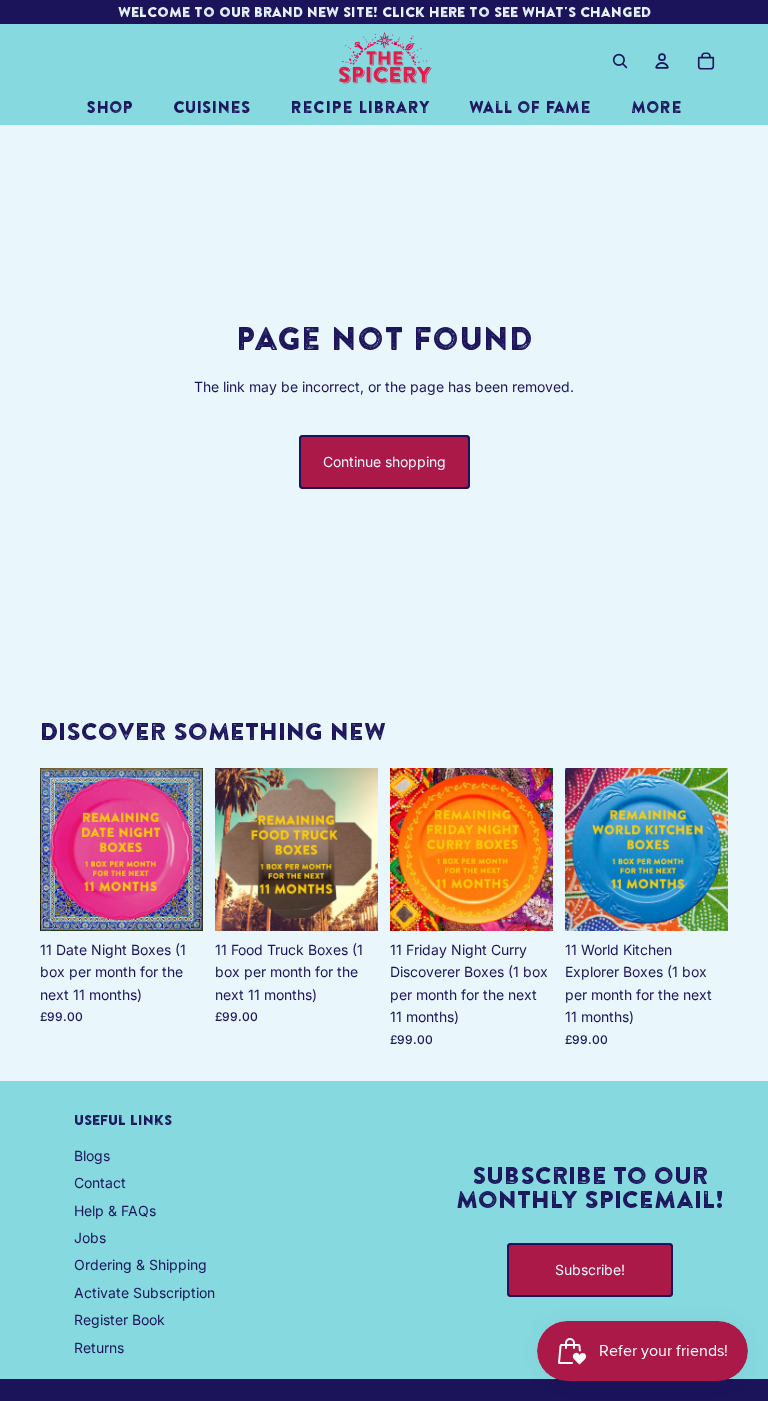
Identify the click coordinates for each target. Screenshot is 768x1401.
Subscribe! (590, 1269)
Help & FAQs (115, 1210)
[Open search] (620, 61)
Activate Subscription (144, 1292)
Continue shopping (384, 461)
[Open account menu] (662, 61)
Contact (100, 1182)
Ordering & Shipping (140, 1264)
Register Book (119, 1319)
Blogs (92, 1155)
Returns (99, 1347)
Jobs (90, 1237)
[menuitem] (656, 107)
